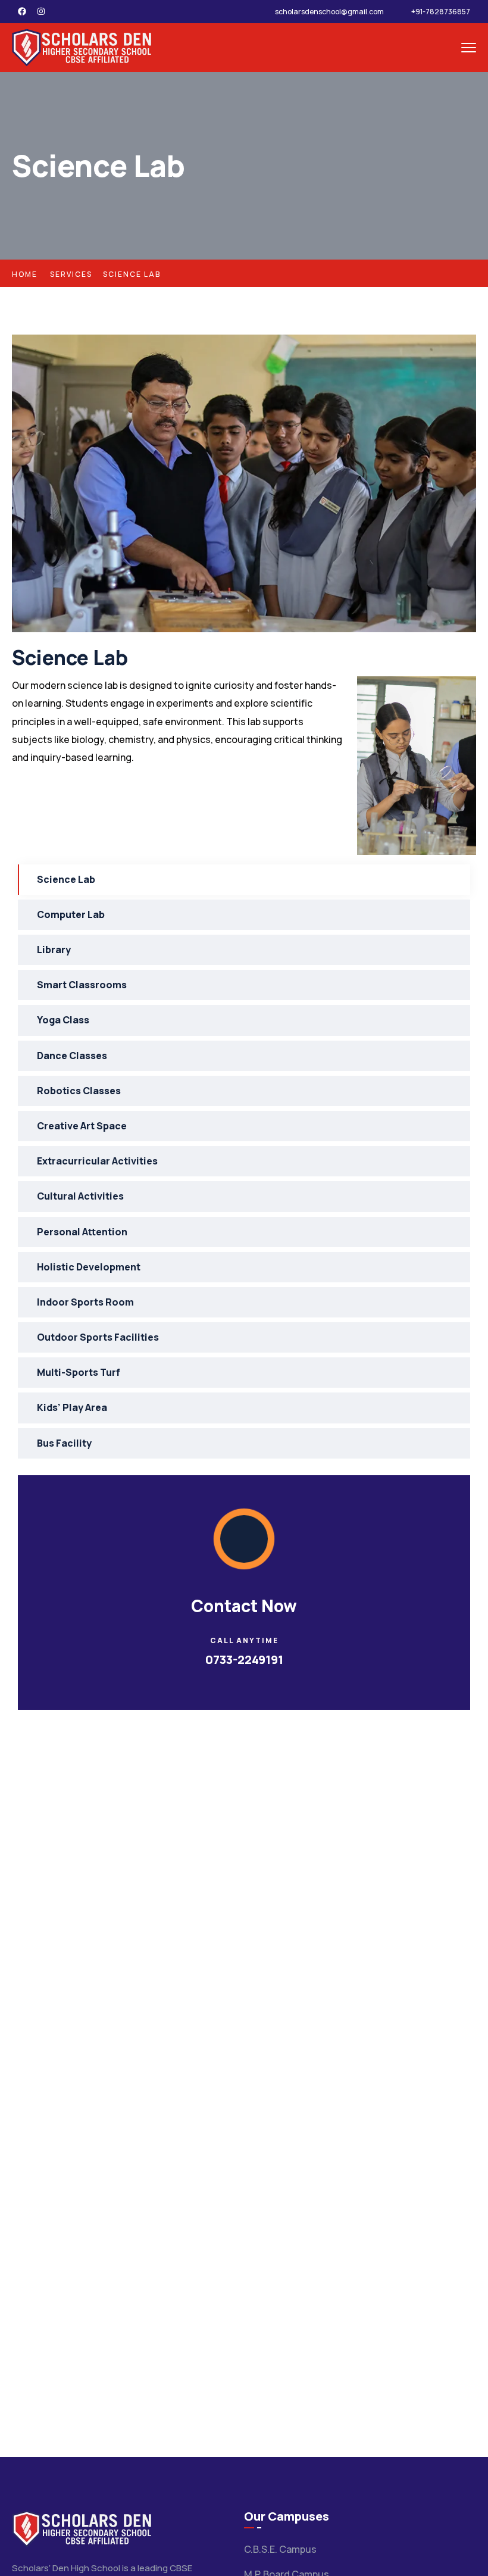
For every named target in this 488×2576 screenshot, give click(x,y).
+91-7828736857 (441, 12)
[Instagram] (41, 11)
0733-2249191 (244, 1659)
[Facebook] (22, 11)
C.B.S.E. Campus (280, 2549)
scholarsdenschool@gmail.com (329, 12)
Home (25, 274)
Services (71, 274)
